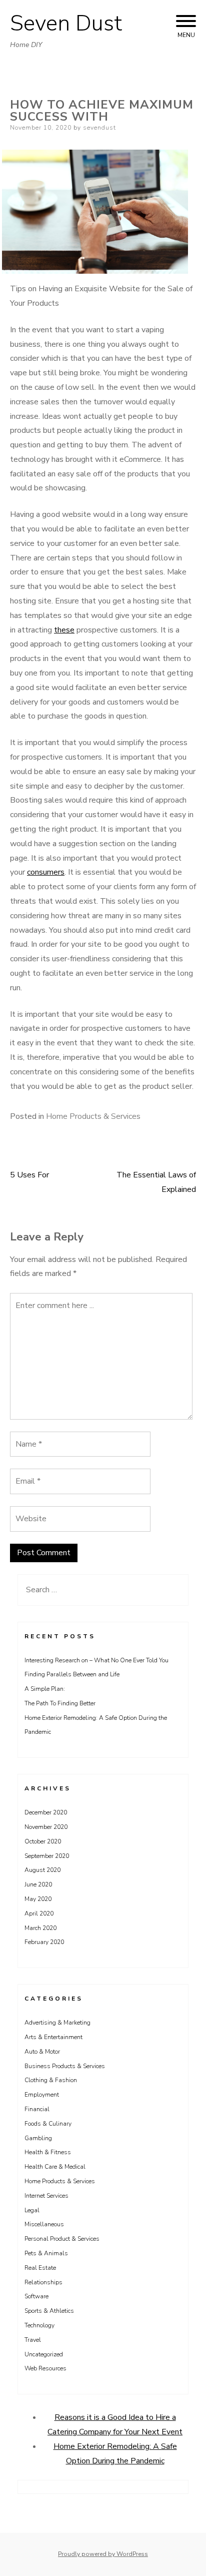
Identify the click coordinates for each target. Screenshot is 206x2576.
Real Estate (40, 2268)
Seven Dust (66, 24)
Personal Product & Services (62, 2239)
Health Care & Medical (55, 2167)
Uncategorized (44, 2354)
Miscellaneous (44, 2224)
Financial (37, 2109)
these (64, 630)
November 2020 (46, 1827)
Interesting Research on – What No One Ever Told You (96, 1660)
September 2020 (47, 1856)
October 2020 (43, 1841)
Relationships (43, 2282)
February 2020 (44, 1942)
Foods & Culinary (48, 2124)
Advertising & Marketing (57, 2023)
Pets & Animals (46, 2253)
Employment (42, 2095)
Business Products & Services (65, 2066)
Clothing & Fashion (51, 2080)
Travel (33, 2340)
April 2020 (39, 1913)
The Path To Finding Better (60, 1703)
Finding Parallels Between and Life (72, 1674)
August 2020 (42, 1870)
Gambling (38, 2138)
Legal (32, 2210)
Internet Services (46, 2196)
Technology (39, 2325)
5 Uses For (29, 1175)
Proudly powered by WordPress (103, 2554)
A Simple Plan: (45, 1689)
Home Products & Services (93, 1116)
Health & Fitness (48, 2152)
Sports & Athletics (49, 2311)
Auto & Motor (42, 2052)
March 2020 (40, 1928)
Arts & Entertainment (53, 2037)
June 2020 (38, 1884)
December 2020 (46, 1812)
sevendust (99, 128)
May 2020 (38, 1899)
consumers (46, 872)
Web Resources (45, 2368)
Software (36, 2296)
